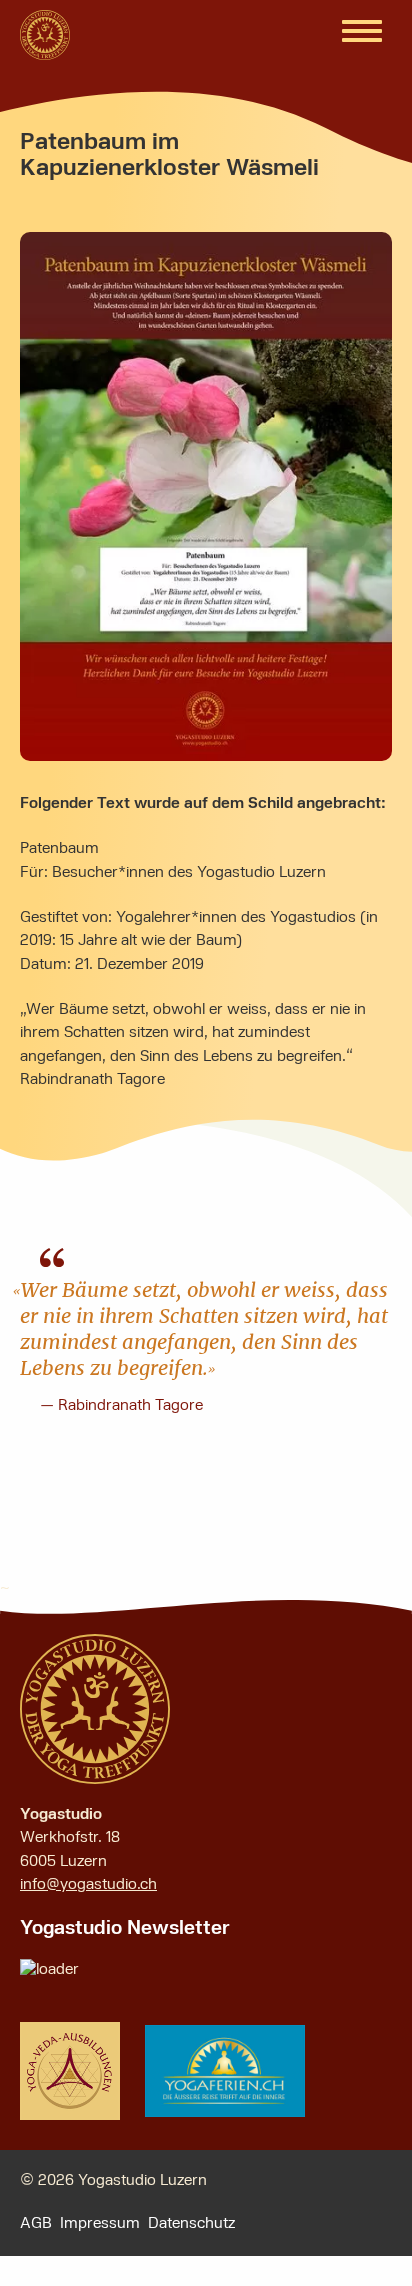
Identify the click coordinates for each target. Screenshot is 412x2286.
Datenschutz (191, 2224)
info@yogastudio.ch (88, 1885)
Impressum (100, 2224)
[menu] (362, 32)
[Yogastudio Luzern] (45, 35)
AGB (36, 2224)
